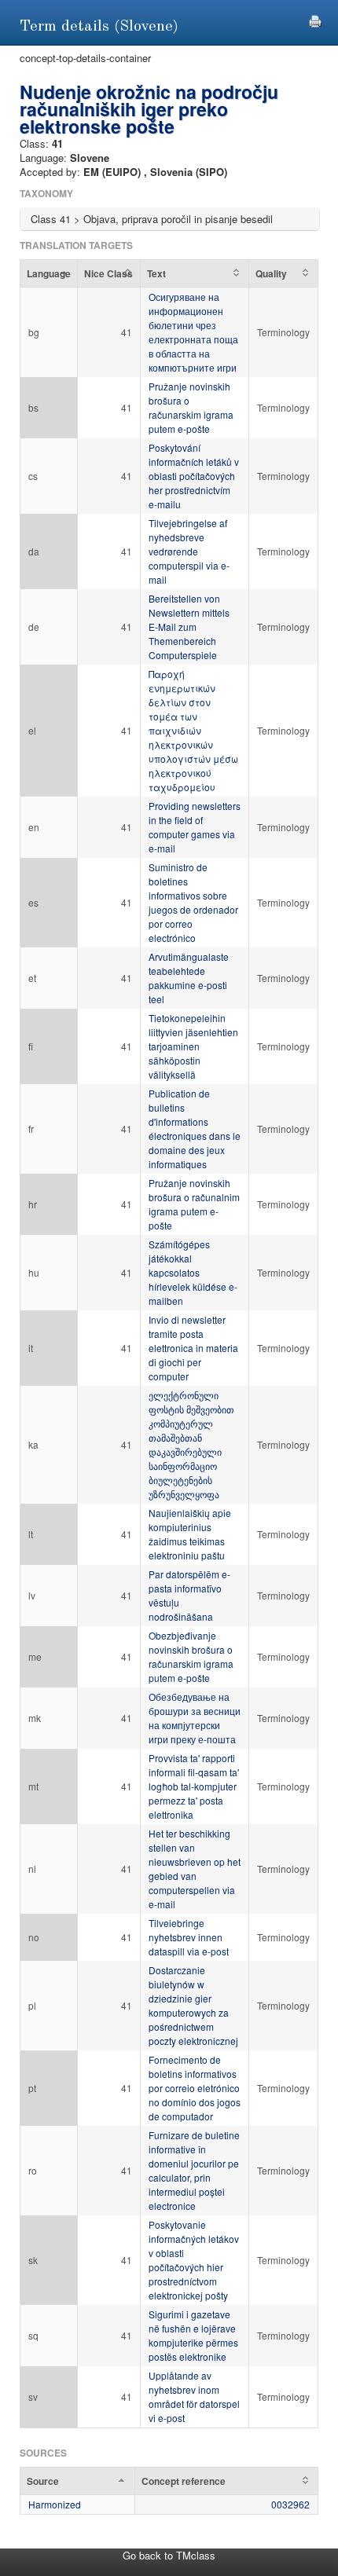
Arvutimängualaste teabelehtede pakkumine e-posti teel (189, 978)
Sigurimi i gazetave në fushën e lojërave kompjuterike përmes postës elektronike (193, 2335)
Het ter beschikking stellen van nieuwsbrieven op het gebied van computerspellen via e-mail (195, 1869)
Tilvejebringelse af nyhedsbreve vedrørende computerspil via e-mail (189, 551)
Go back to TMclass (169, 2555)
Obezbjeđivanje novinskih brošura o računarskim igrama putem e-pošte (191, 1656)
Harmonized (55, 2504)
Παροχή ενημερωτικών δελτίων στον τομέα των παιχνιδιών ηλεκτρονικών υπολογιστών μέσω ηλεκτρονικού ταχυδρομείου (193, 730)
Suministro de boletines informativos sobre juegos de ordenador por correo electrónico (193, 902)
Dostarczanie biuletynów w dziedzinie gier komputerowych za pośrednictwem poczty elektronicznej (193, 2005)
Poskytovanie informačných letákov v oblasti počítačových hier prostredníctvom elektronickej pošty (194, 2260)
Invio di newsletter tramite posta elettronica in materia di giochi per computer (193, 1348)
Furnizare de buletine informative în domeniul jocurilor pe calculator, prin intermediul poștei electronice (194, 2170)
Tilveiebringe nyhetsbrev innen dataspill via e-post (189, 1937)
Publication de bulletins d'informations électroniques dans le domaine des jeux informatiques (195, 1129)
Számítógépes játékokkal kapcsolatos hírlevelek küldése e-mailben (193, 1272)
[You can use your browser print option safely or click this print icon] (315, 19)
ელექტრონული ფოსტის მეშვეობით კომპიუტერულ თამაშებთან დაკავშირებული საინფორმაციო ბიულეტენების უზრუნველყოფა (191, 1444)
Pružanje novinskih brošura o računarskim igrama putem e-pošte (191, 407)
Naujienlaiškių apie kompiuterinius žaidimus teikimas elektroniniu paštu (190, 1534)
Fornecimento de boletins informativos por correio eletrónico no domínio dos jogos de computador (195, 2088)
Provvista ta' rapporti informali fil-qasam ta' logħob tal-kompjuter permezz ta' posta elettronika (194, 1786)
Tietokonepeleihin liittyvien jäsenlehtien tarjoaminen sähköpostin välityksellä (193, 1046)
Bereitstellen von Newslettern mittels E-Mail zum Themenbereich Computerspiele (189, 627)
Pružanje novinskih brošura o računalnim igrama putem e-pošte (194, 1204)
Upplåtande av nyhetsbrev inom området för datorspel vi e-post (194, 2396)
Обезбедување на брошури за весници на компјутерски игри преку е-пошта (195, 1718)
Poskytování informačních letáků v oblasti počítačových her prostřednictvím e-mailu (194, 476)
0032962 (290, 2504)
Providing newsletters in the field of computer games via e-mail (195, 827)
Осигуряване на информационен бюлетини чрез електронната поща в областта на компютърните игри (193, 332)
